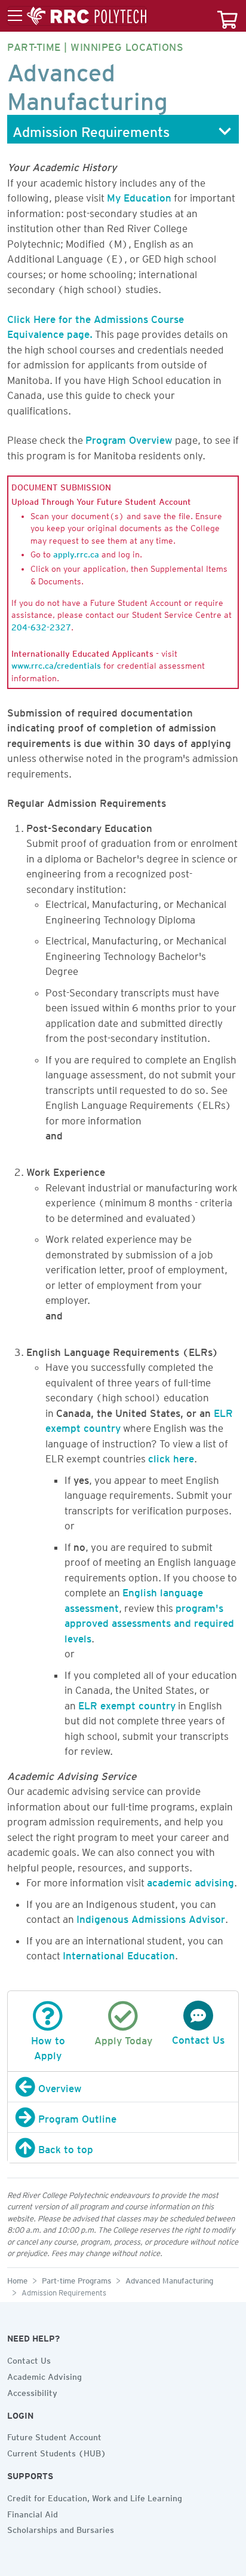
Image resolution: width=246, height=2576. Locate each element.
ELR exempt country (127, 1703)
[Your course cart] (227, 16)
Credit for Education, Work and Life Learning (95, 2496)
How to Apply (48, 2046)
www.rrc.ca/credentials (56, 664)
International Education (119, 1953)
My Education (139, 196)
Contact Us (29, 2359)
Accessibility (32, 2391)
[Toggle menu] (77, 16)
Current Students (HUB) (57, 2452)
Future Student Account (54, 2435)
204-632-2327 (41, 626)
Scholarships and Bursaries (61, 2528)
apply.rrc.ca (76, 553)
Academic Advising (44, 2375)
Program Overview (129, 438)
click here (171, 1456)
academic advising (190, 1880)
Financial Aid (33, 2513)
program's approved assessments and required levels (149, 1621)
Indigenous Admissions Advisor (151, 1917)
